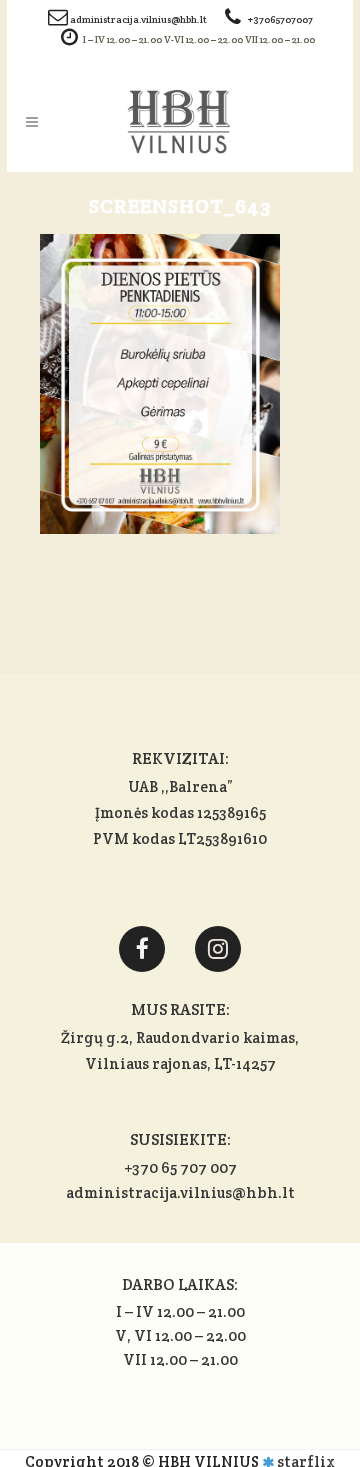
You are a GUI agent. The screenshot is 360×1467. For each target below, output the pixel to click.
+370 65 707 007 (180, 1167)
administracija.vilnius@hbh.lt (139, 19)
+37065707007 (280, 19)
